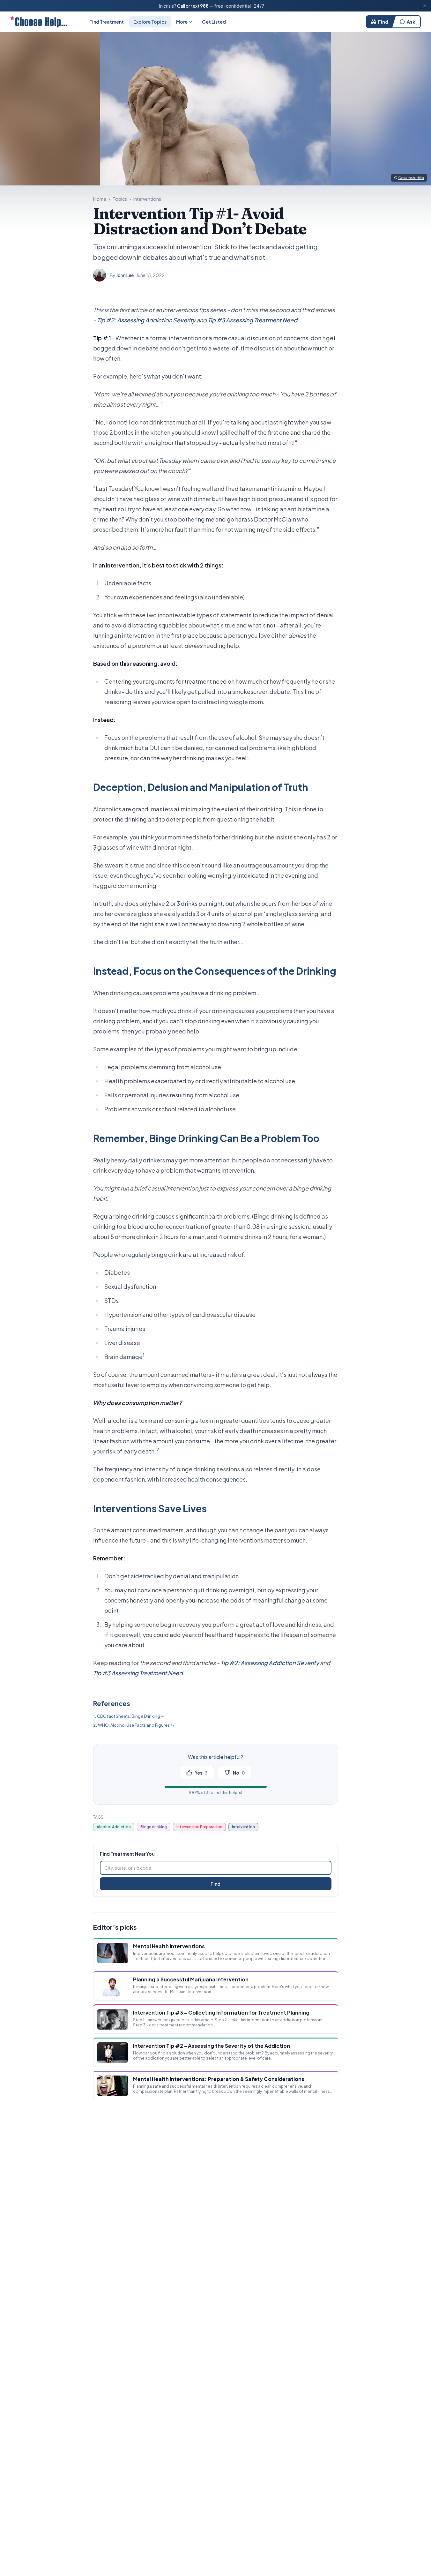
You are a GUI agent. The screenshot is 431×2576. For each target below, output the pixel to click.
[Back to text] (163, 1717)
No (239, 1773)
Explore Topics (150, 22)
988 (204, 6)
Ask (411, 22)
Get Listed (214, 22)
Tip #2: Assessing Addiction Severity (147, 320)
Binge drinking (154, 1827)
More (182, 22)
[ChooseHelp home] (39, 22)
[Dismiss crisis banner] (425, 6)
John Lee (125, 275)
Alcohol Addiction (114, 1827)
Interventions (147, 199)
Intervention (243, 1827)
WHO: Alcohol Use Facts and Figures (134, 1725)
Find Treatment (107, 22)
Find (383, 22)
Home (100, 199)
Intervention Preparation (199, 1827)
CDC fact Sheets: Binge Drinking (129, 1716)
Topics (120, 199)
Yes (201, 1773)
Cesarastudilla (411, 178)
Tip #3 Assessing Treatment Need (253, 320)
